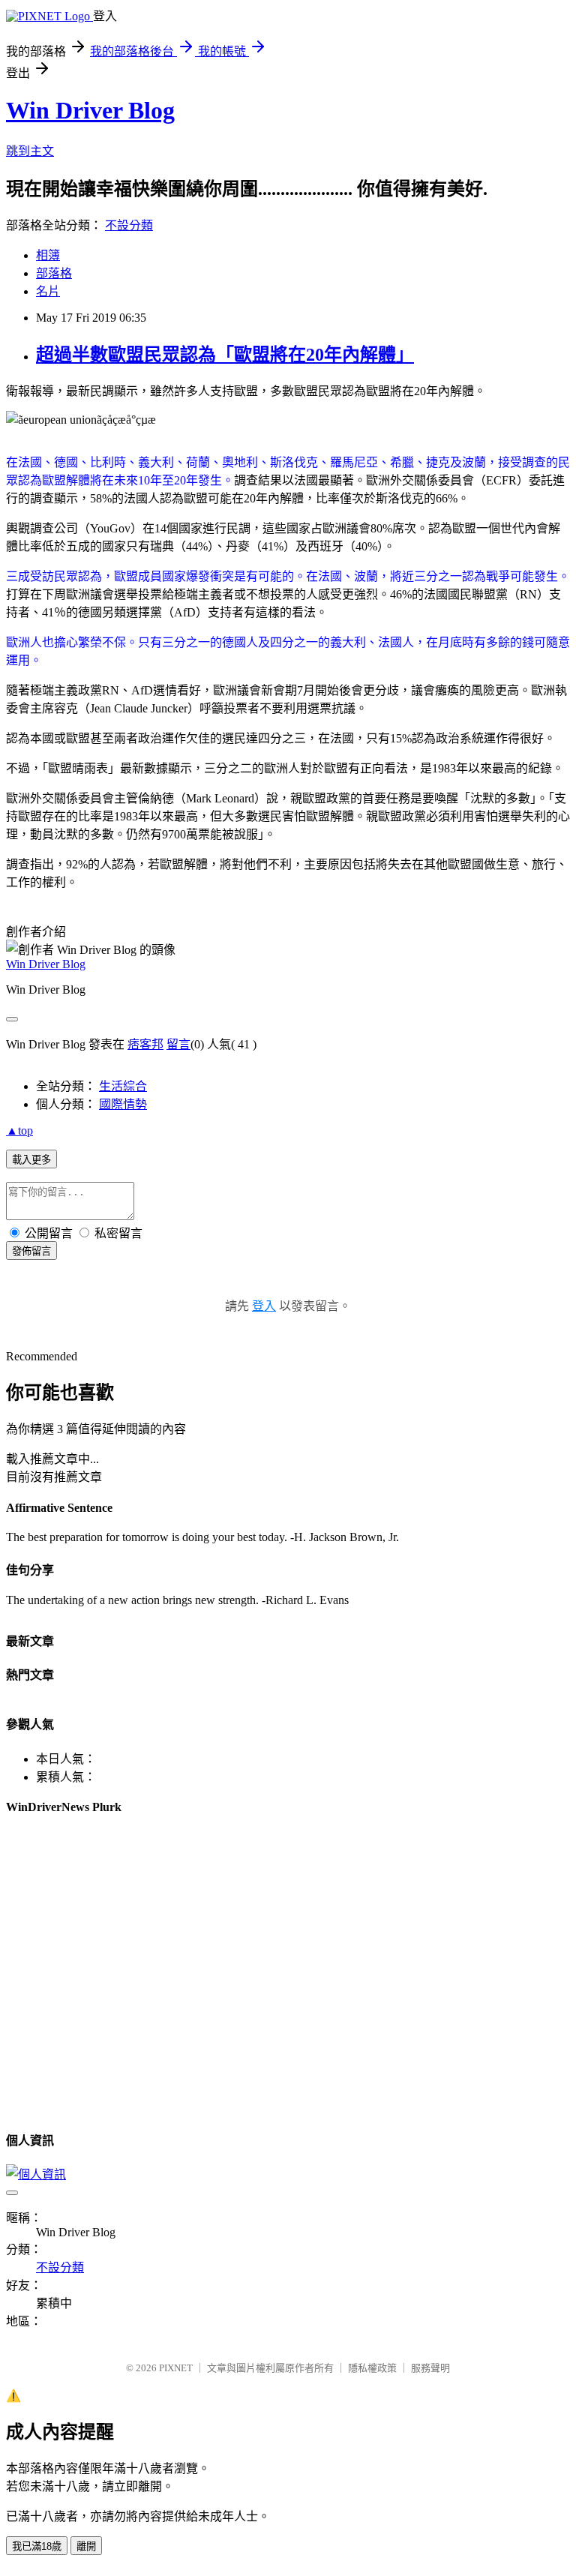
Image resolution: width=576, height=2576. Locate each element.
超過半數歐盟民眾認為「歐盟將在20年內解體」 (225, 355)
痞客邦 (145, 1044)
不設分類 (129, 225)
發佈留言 (31, 1251)
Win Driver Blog (90, 110)
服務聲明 (430, 2368)
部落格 (54, 273)
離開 (86, 2546)
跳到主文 (30, 151)
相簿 (48, 255)
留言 (178, 1044)
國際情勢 (123, 1104)
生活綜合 (123, 1086)
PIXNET (176, 2368)
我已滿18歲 (37, 2546)
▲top (19, 1131)
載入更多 (31, 1160)
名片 (48, 291)
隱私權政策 (372, 2368)
